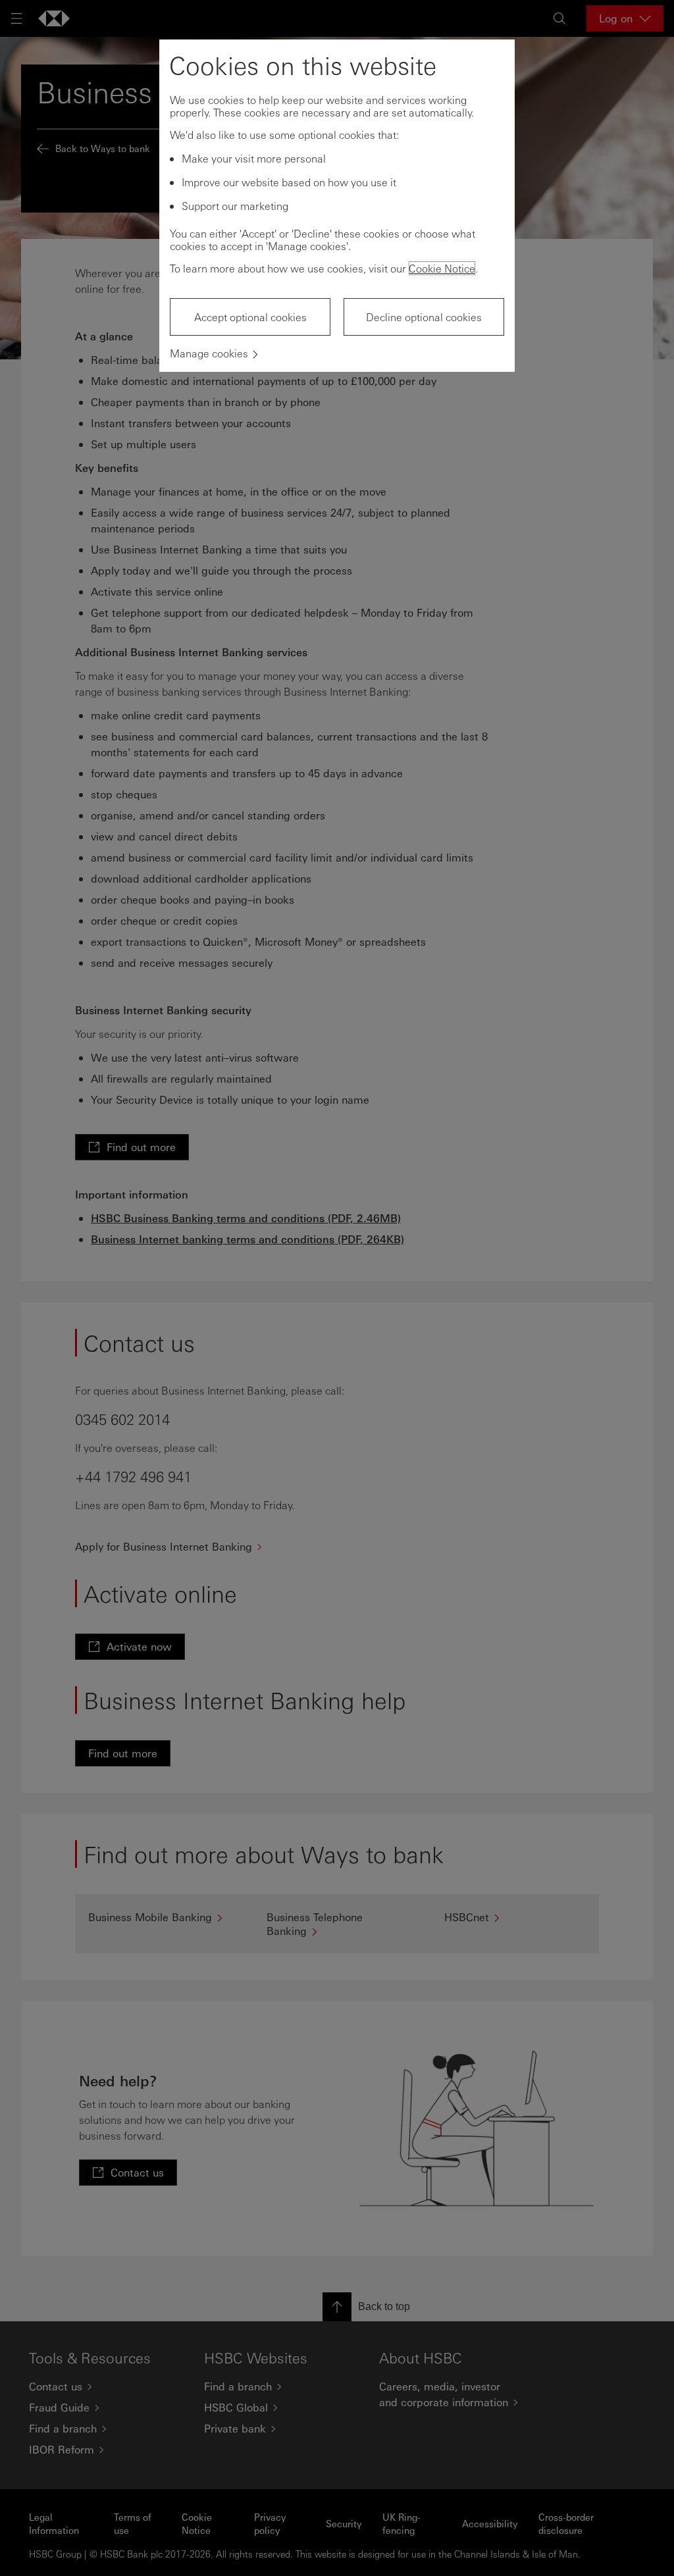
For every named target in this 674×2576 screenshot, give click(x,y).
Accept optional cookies (250, 317)
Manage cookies (209, 353)
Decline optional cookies (424, 317)
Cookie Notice (442, 268)
